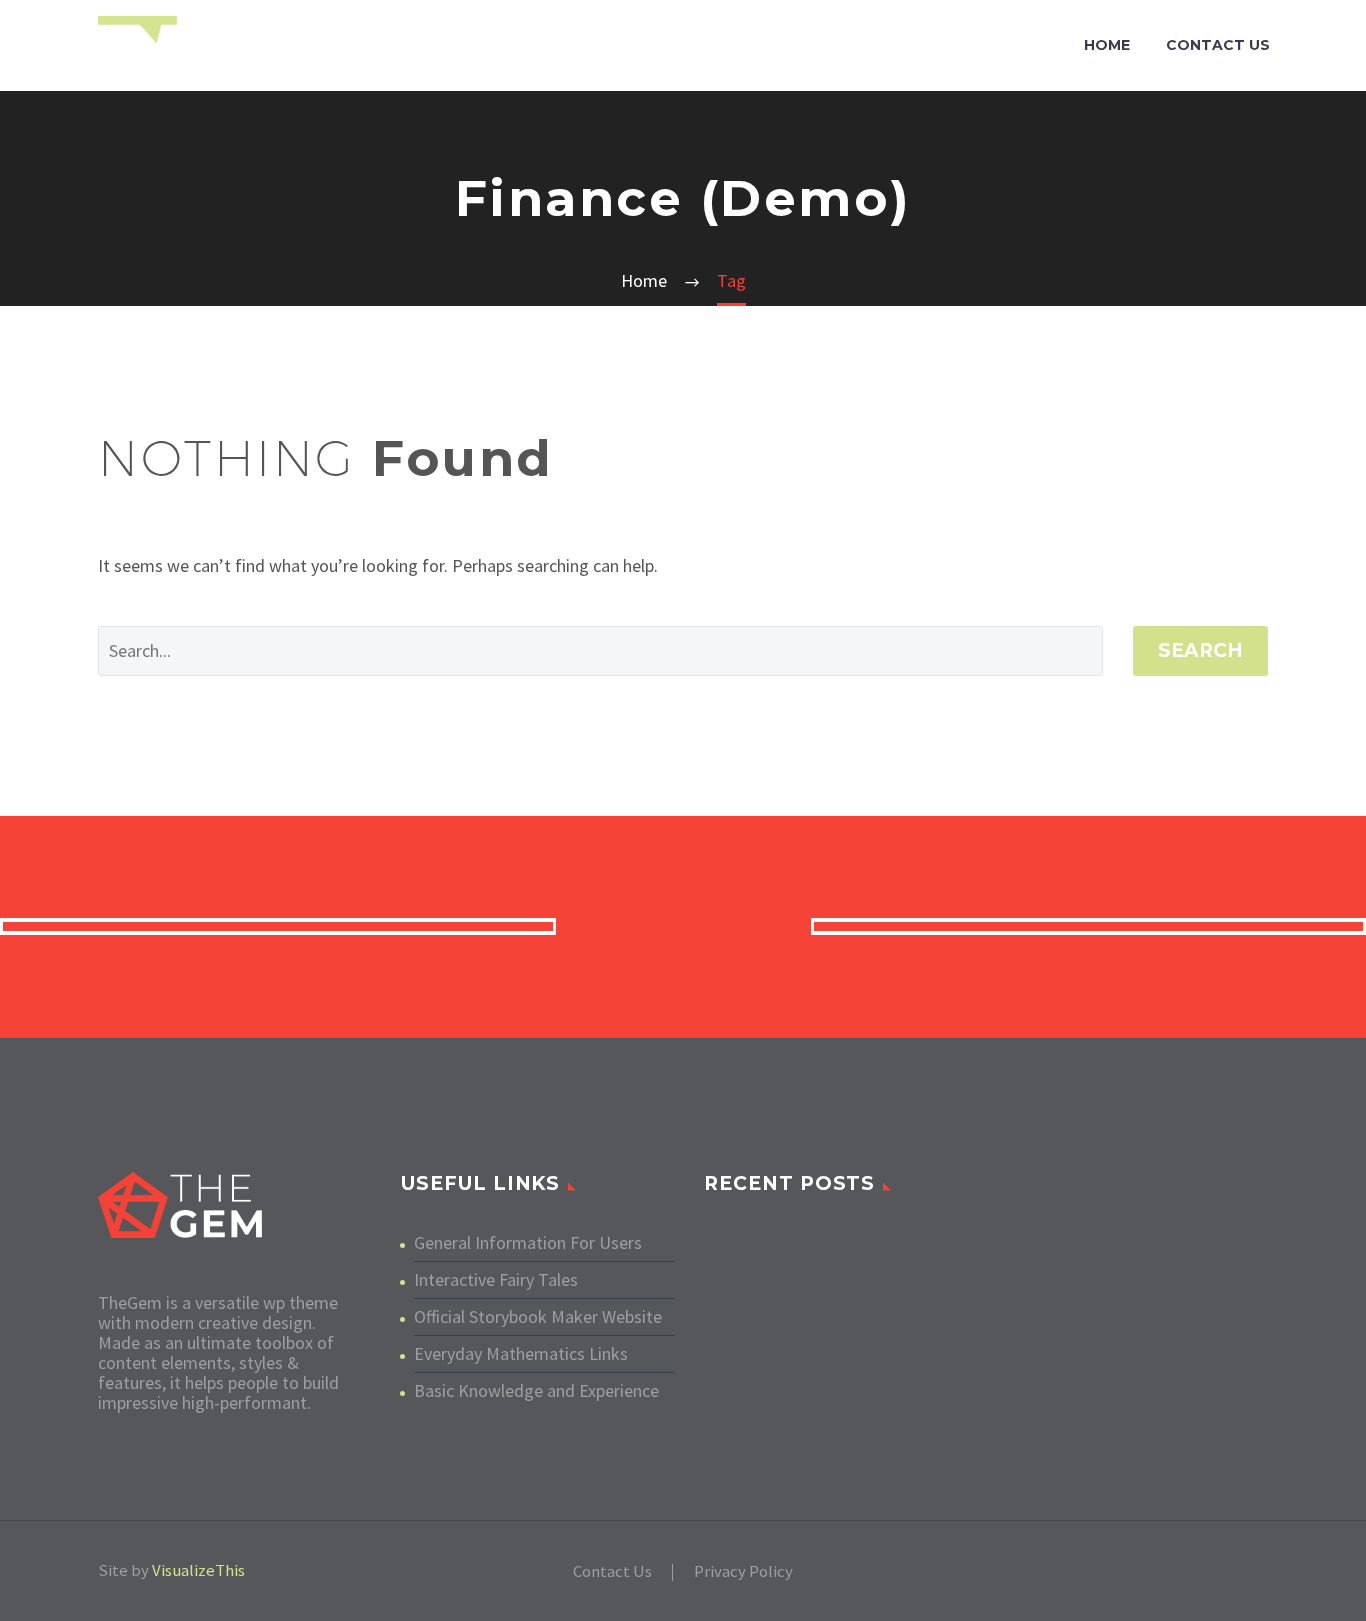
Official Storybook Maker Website (538, 1316)
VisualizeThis (198, 1570)
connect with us (683, 926)
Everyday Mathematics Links (521, 1353)
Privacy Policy (743, 1572)
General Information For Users (528, 1242)
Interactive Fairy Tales (496, 1279)
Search (1200, 650)
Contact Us (1218, 45)
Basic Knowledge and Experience (536, 1390)
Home (1107, 45)
